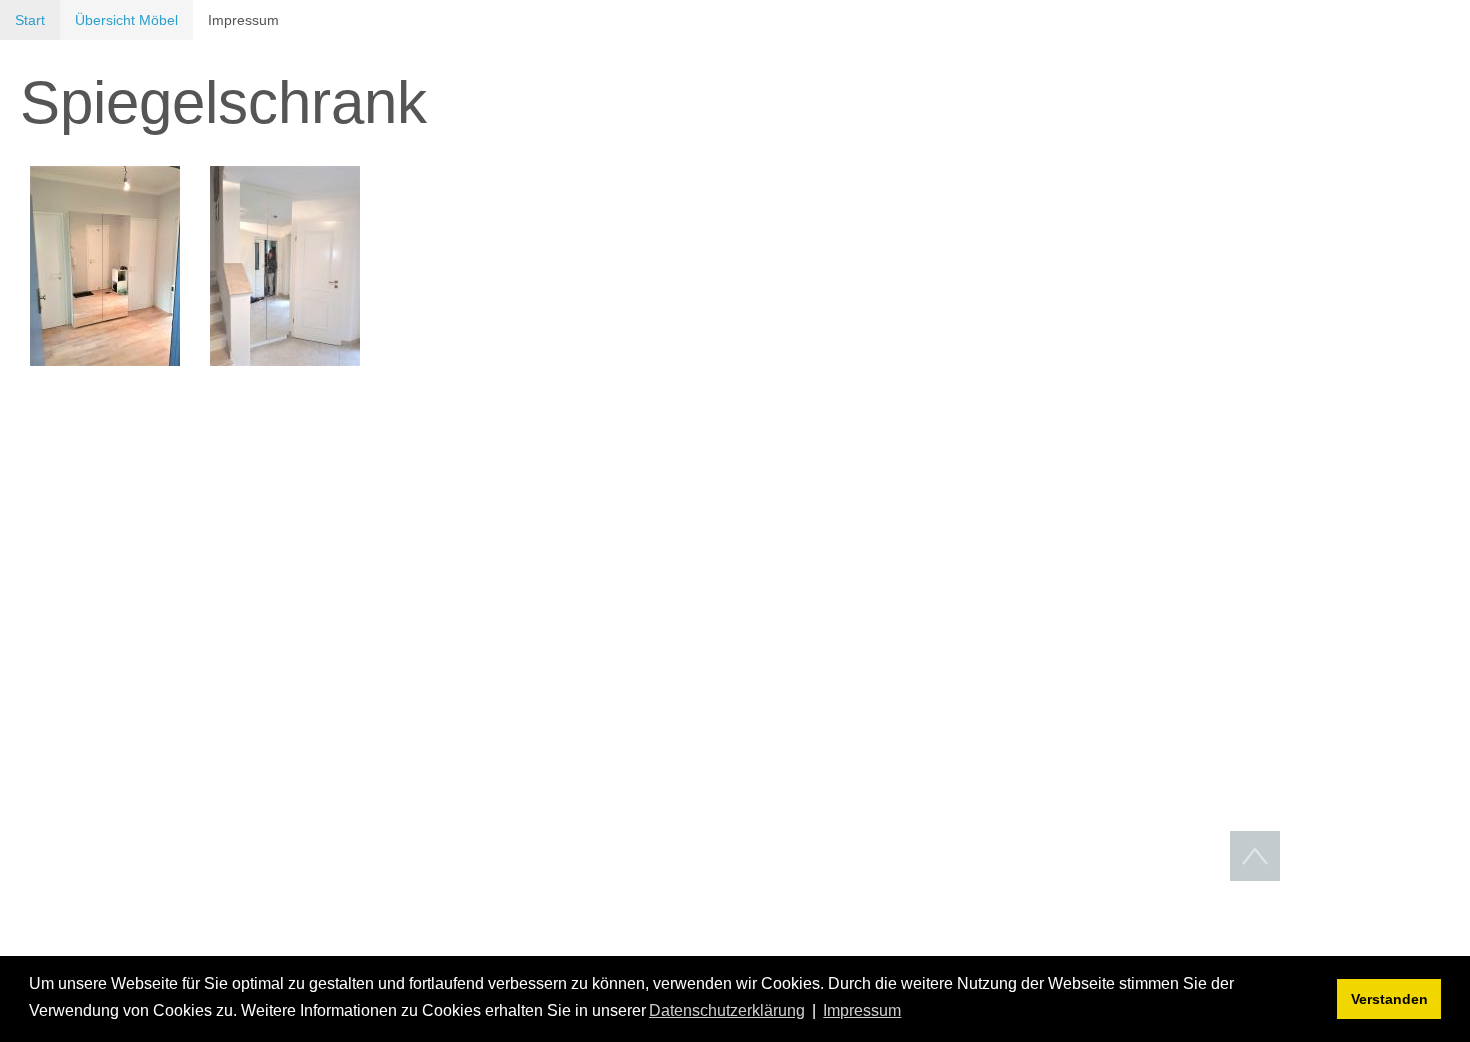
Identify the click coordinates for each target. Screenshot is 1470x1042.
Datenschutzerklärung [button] (727, 1010)
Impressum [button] (862, 1010)
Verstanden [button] (1389, 999)
